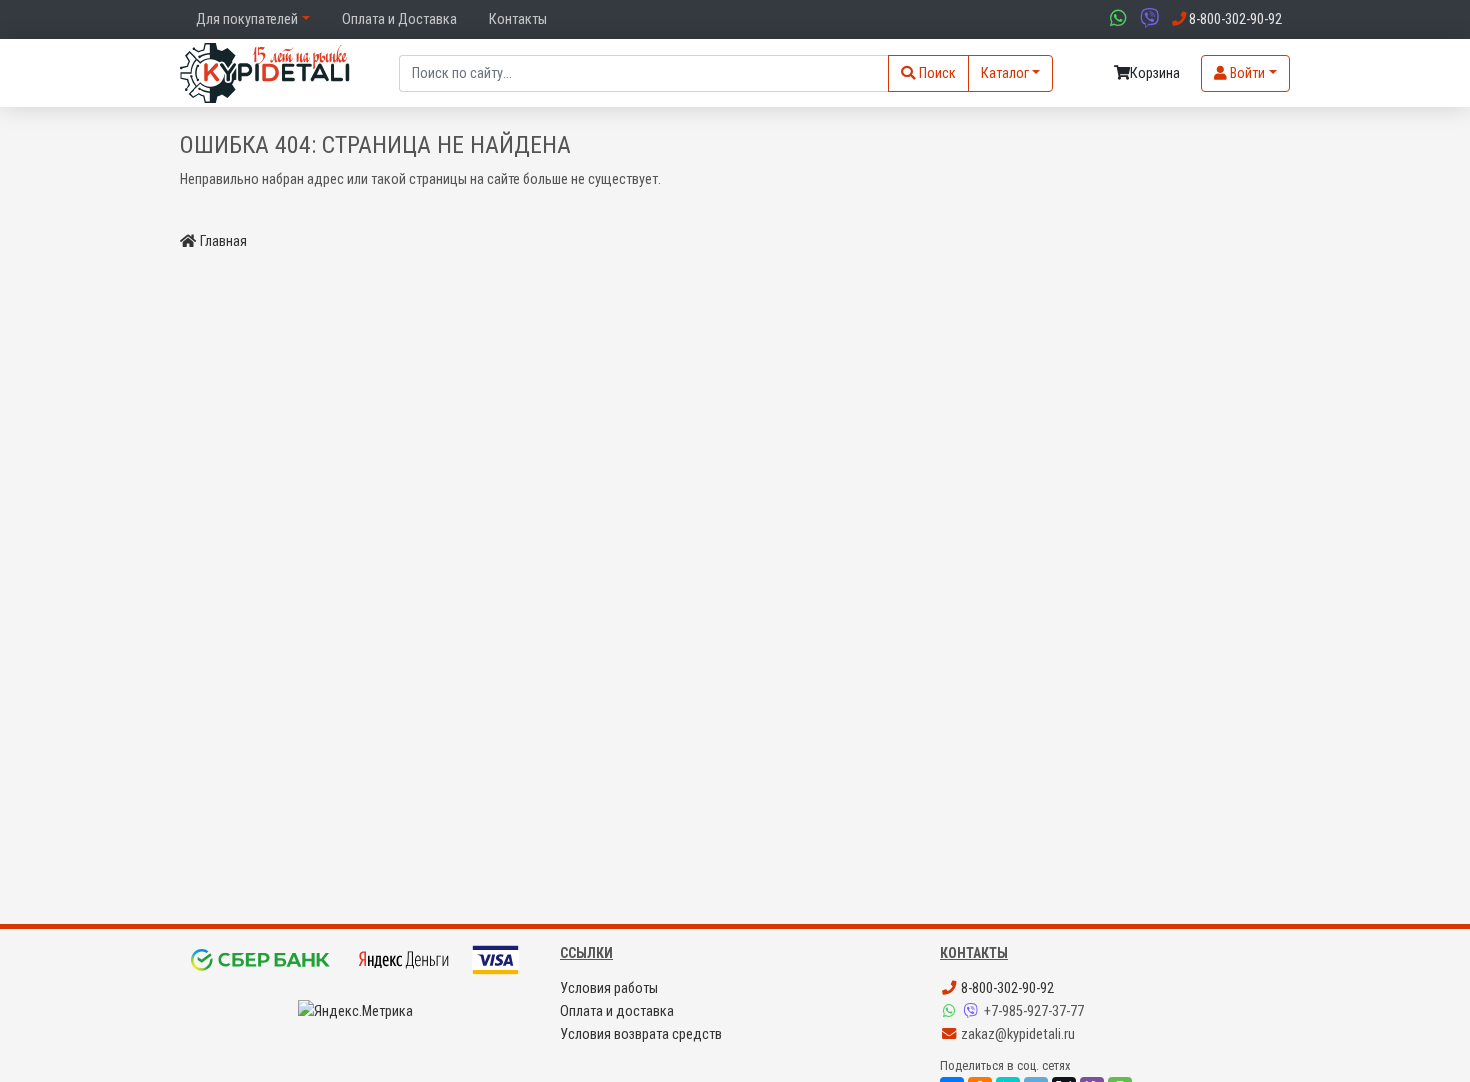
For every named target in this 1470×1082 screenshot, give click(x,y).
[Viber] (973, 1011)
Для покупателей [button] (247, 19)
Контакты (518, 19)
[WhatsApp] (951, 1011)
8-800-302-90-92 (1006, 988)
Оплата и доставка (617, 1011)
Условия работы (609, 988)
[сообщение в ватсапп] (1116, 19)
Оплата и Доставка (399, 19)
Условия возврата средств (641, 1034)
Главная (223, 241)
